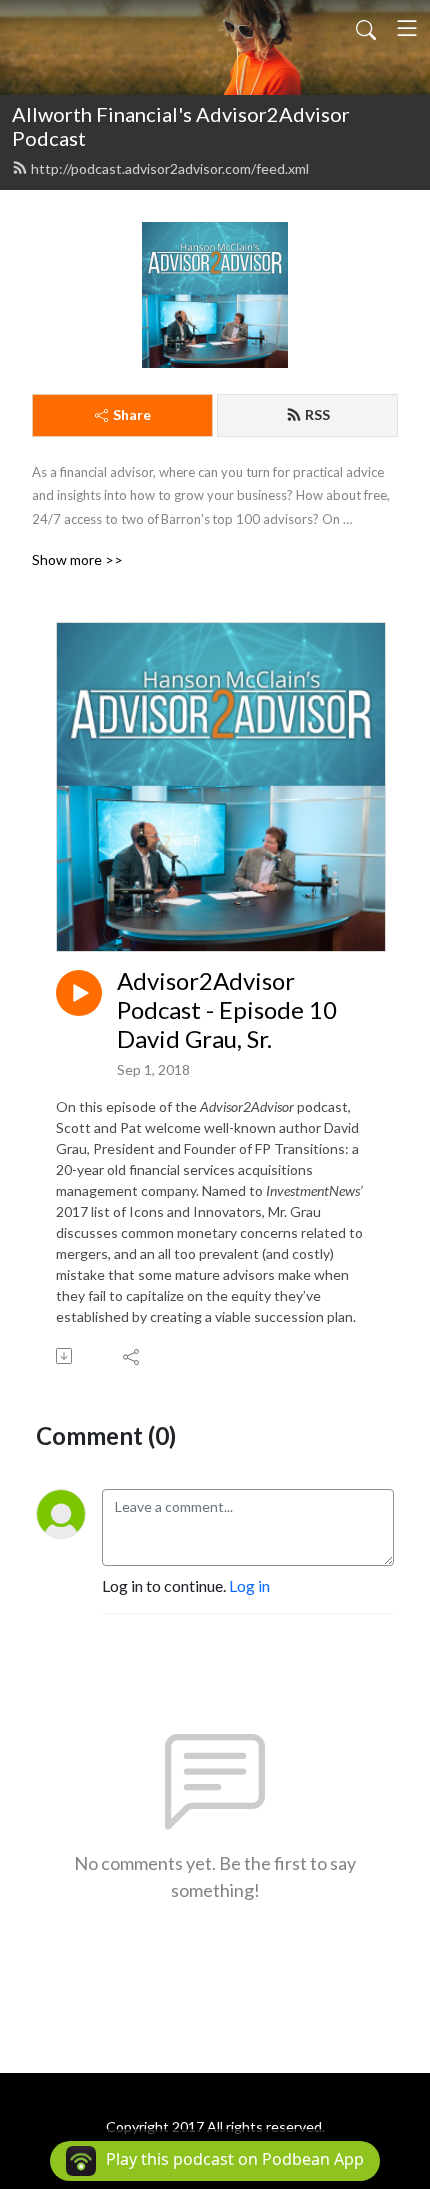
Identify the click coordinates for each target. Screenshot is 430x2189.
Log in (249, 1585)
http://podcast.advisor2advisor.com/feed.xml (170, 168)
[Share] (132, 1356)
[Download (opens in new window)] (65, 1356)
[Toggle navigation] (407, 28)
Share (132, 414)
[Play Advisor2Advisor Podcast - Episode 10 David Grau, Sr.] (79, 993)
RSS (317, 414)
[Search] (366, 28)
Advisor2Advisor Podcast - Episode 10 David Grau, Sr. (227, 1010)
